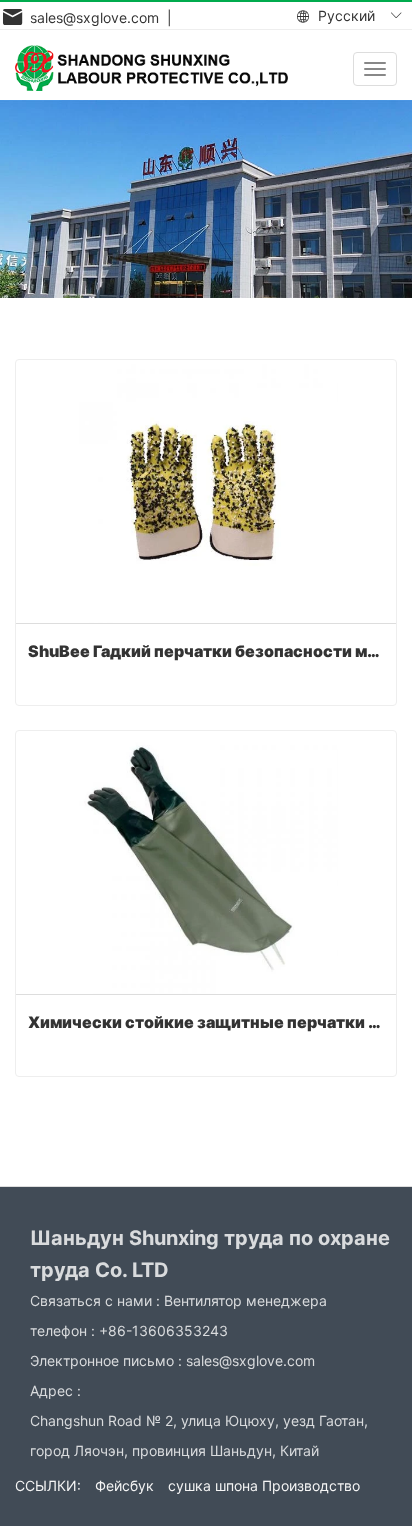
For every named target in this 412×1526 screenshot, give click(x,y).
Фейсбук (124, 1485)
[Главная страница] (151, 68)
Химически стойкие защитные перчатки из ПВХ (206, 1022)
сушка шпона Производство (264, 1485)
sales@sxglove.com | (97, 17)
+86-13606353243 (163, 1330)
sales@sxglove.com (250, 1360)
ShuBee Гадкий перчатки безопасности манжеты (206, 651)
